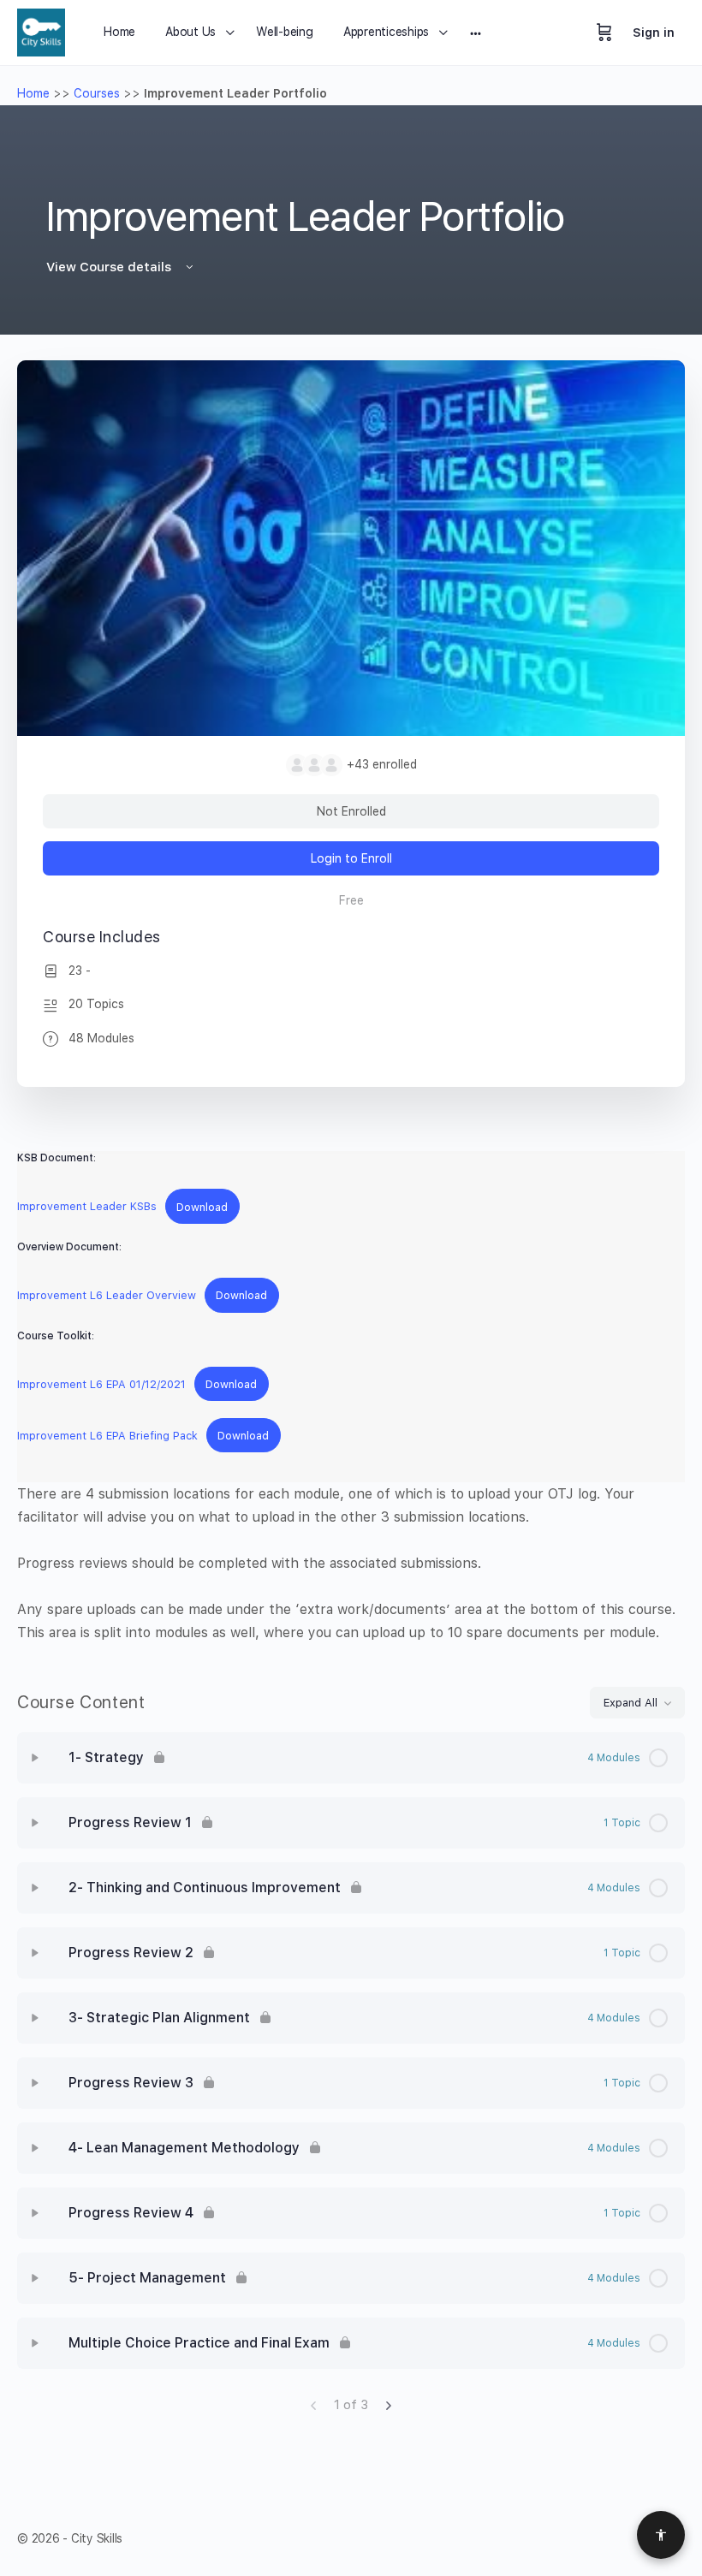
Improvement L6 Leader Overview (107, 1295)
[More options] (476, 33)
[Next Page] (388, 2405)
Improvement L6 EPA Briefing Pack (107, 1436)
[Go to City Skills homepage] (41, 30)
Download (202, 1207)
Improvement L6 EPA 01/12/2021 (101, 1384)
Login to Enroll (351, 858)
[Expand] (35, 1758)
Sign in (654, 33)
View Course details (110, 267)
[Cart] (604, 33)
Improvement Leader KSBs (87, 1207)
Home (33, 93)
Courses (97, 93)
